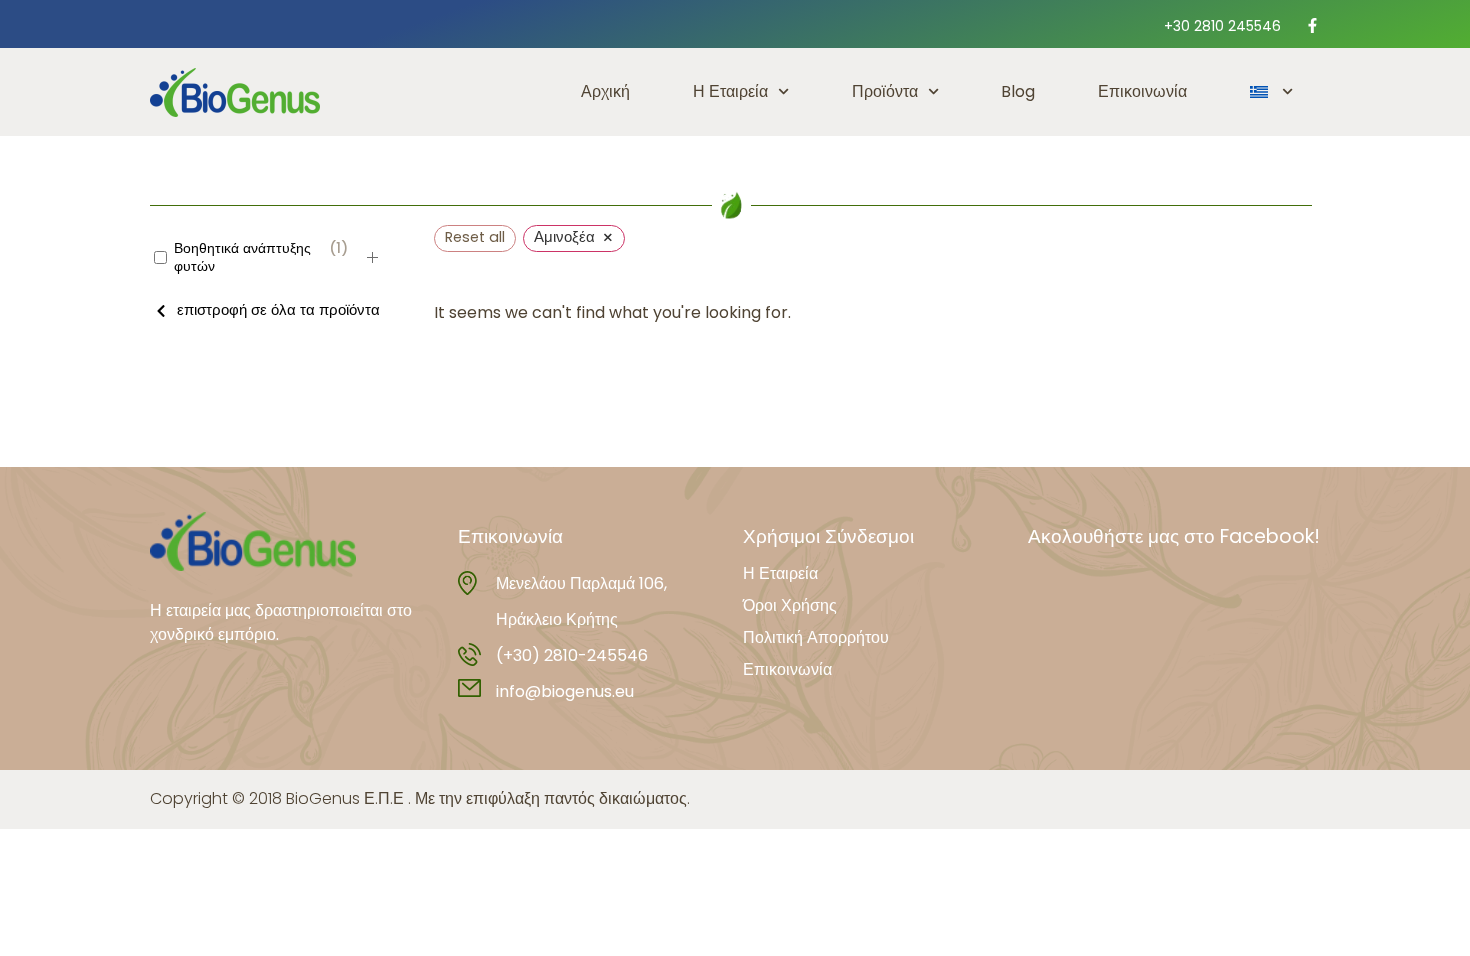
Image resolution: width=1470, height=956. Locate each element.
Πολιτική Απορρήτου (816, 638)
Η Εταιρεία (730, 91)
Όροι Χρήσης (790, 606)
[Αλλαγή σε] (1271, 92)
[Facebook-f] (1312, 25)
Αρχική (605, 91)
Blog (1018, 91)
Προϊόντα (885, 91)
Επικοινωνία (1142, 91)
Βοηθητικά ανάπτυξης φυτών (242, 257)
